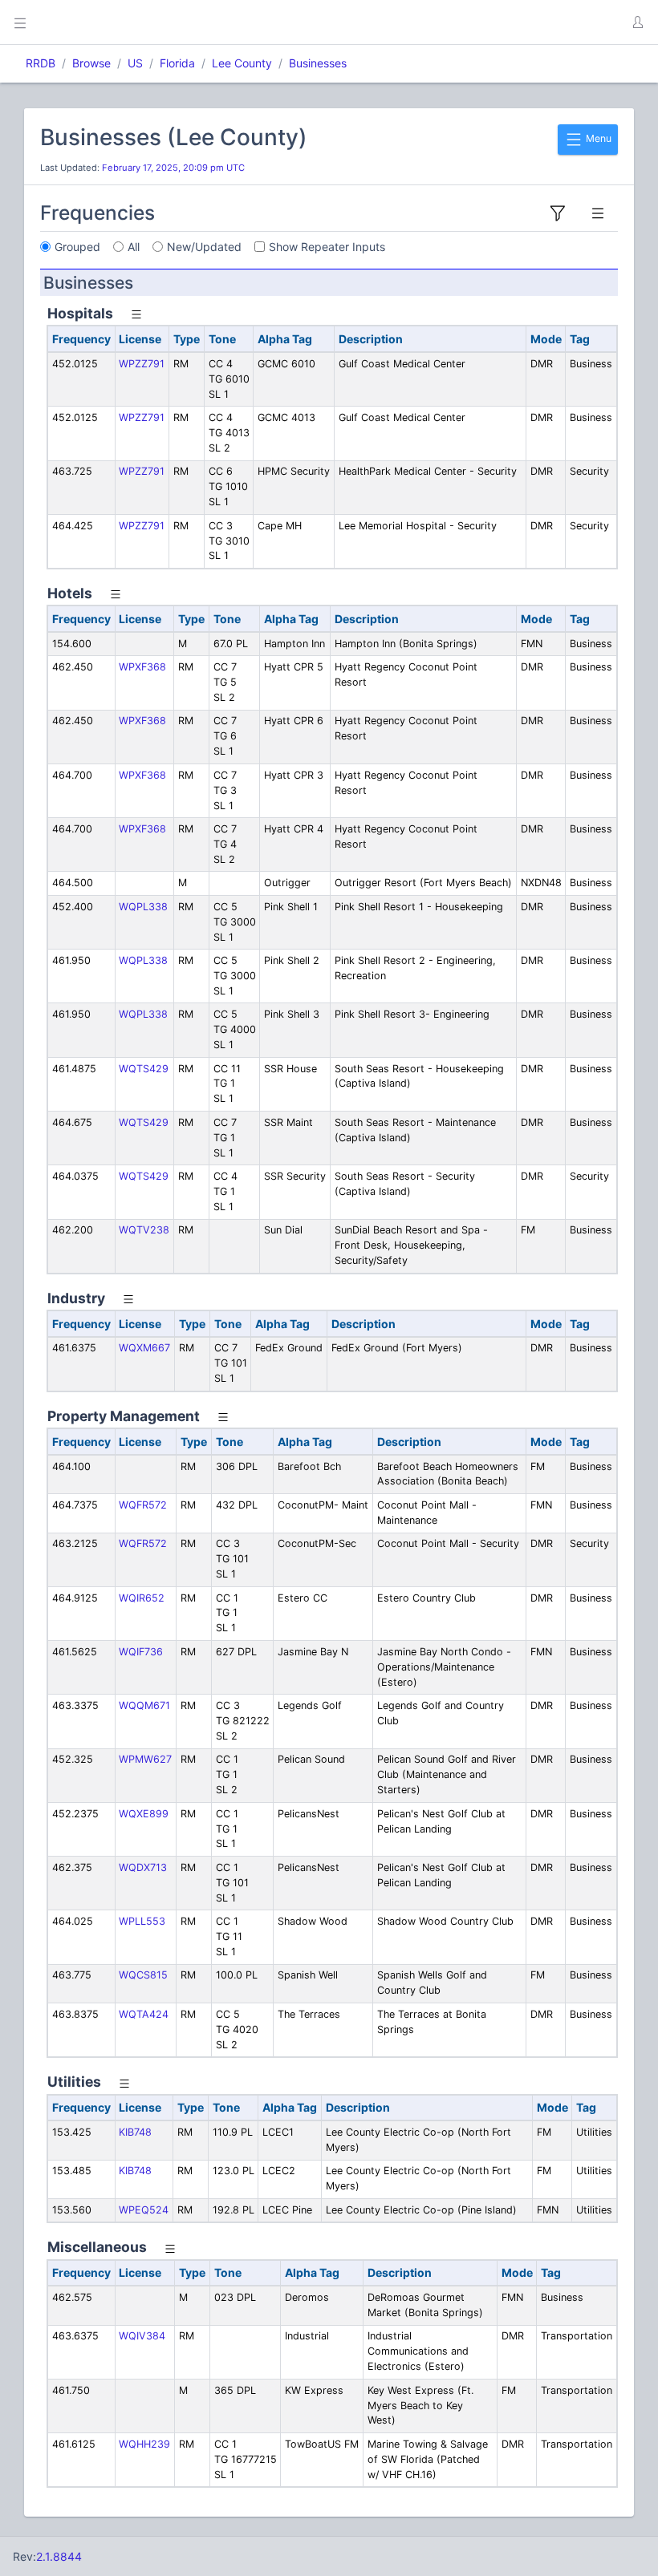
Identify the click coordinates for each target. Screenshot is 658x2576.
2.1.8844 (59, 2556)
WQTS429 (144, 1069)
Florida (177, 63)
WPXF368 (142, 667)
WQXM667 (144, 1348)
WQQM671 (144, 1705)
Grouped (77, 247)
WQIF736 (141, 1652)
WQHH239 (144, 2444)
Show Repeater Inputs (327, 247)
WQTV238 (144, 1230)
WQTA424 (144, 2014)
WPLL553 (142, 1921)
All (134, 247)
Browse (91, 63)
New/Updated (204, 247)
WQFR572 (143, 1505)
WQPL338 (143, 907)
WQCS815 (143, 1975)
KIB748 (135, 2132)
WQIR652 (142, 1598)
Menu (597, 138)
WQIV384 (142, 2336)
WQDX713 (143, 1867)
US (135, 63)
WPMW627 (145, 1759)
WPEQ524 (144, 2210)
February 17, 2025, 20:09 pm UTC (173, 168)
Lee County (242, 63)
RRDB (41, 63)
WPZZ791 (142, 364)
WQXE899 (144, 1814)
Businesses (318, 63)
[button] (637, 22)
